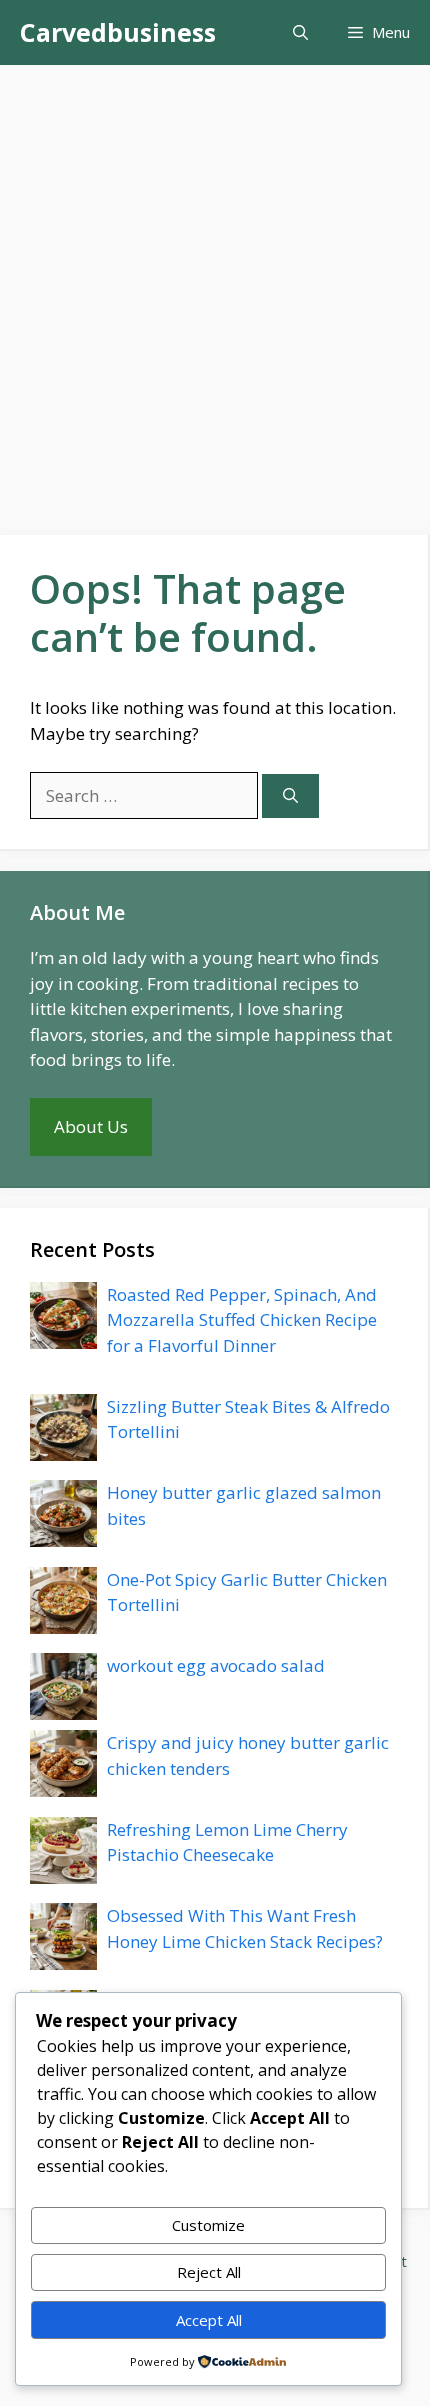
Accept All (209, 2320)
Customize (208, 2225)
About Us (91, 1126)
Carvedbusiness (118, 32)
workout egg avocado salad (216, 1665)
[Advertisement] (215, 290)
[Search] (290, 796)
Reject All (209, 2272)
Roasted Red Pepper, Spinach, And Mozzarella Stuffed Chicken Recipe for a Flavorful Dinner (242, 1320)
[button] (300, 32)
